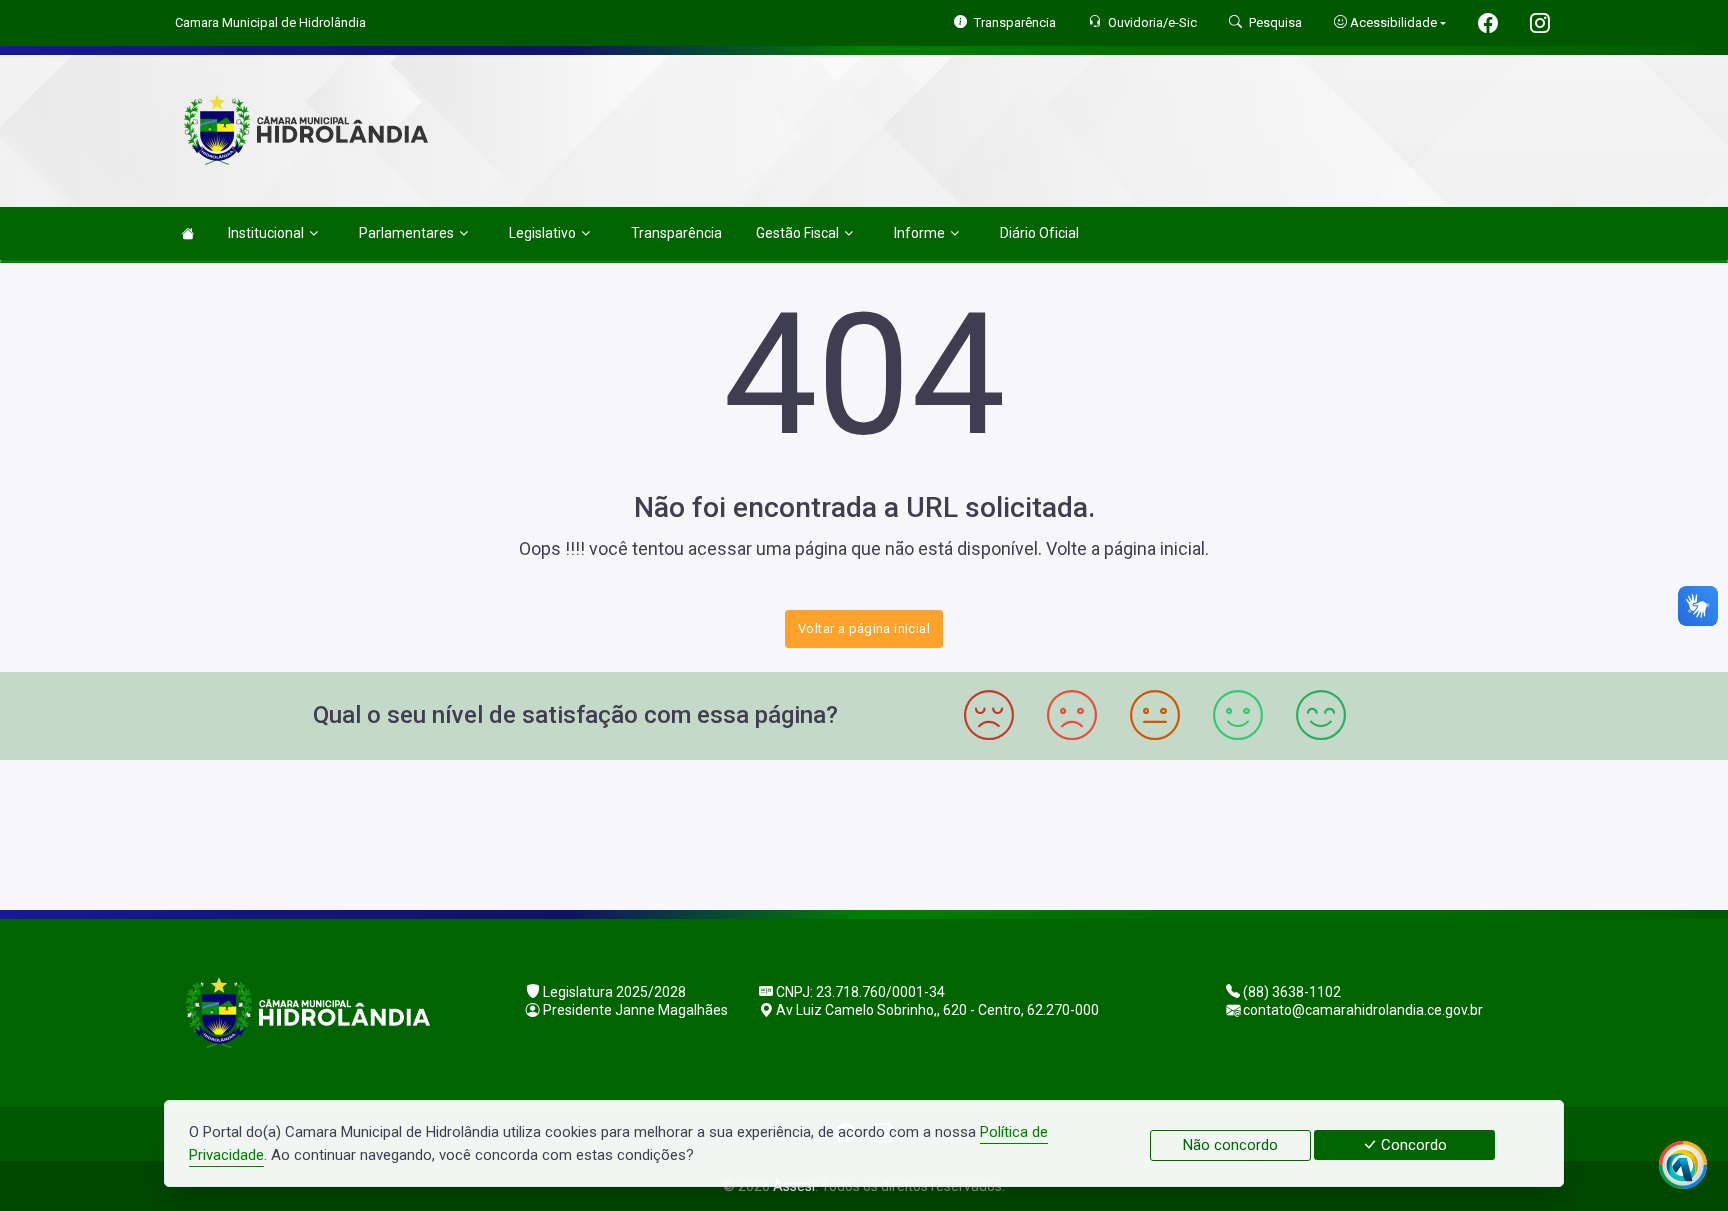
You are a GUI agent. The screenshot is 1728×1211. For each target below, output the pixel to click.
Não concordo (1230, 1145)
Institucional (266, 233)
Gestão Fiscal (797, 233)
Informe (919, 233)
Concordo (1412, 1145)
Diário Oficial (1039, 233)
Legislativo (542, 233)
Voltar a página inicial (864, 628)
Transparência (676, 233)
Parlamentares (406, 233)
